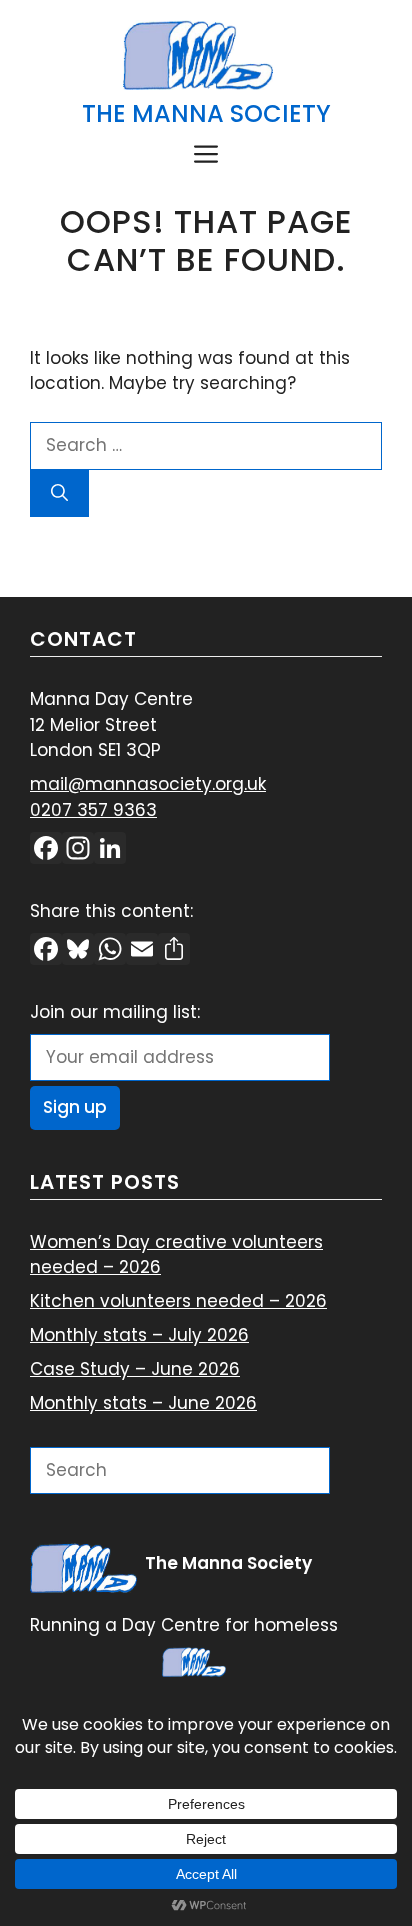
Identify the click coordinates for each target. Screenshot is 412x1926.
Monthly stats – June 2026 (143, 1403)
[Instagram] (78, 850)
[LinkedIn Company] (110, 850)
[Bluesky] (78, 951)
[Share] (174, 951)
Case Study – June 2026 (135, 1369)
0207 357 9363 (93, 810)
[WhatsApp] (110, 951)
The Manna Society (206, 113)
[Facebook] (46, 850)
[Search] (59, 494)
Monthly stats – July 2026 (139, 1335)
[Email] (142, 951)
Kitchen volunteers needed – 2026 (178, 1301)
